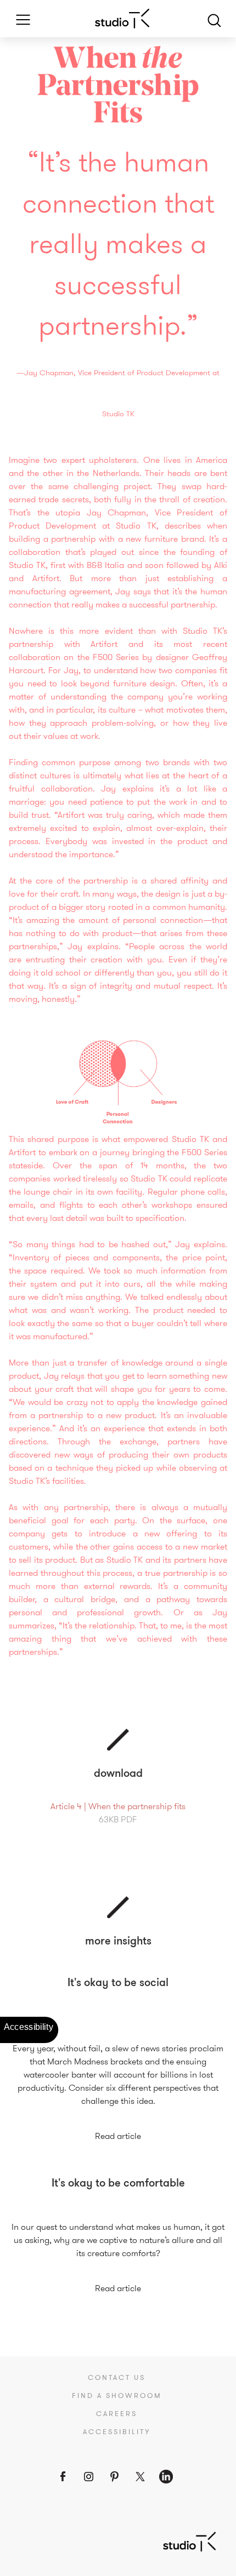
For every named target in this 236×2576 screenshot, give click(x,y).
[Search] (214, 19)
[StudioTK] (189, 2541)
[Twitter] (140, 2477)
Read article (118, 2136)
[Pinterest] (114, 2477)
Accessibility (117, 2432)
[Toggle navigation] (19, 19)
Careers (117, 2414)
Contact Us (117, 2378)
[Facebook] (63, 2477)
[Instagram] (89, 2477)
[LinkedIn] (166, 2477)
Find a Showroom (117, 2396)
